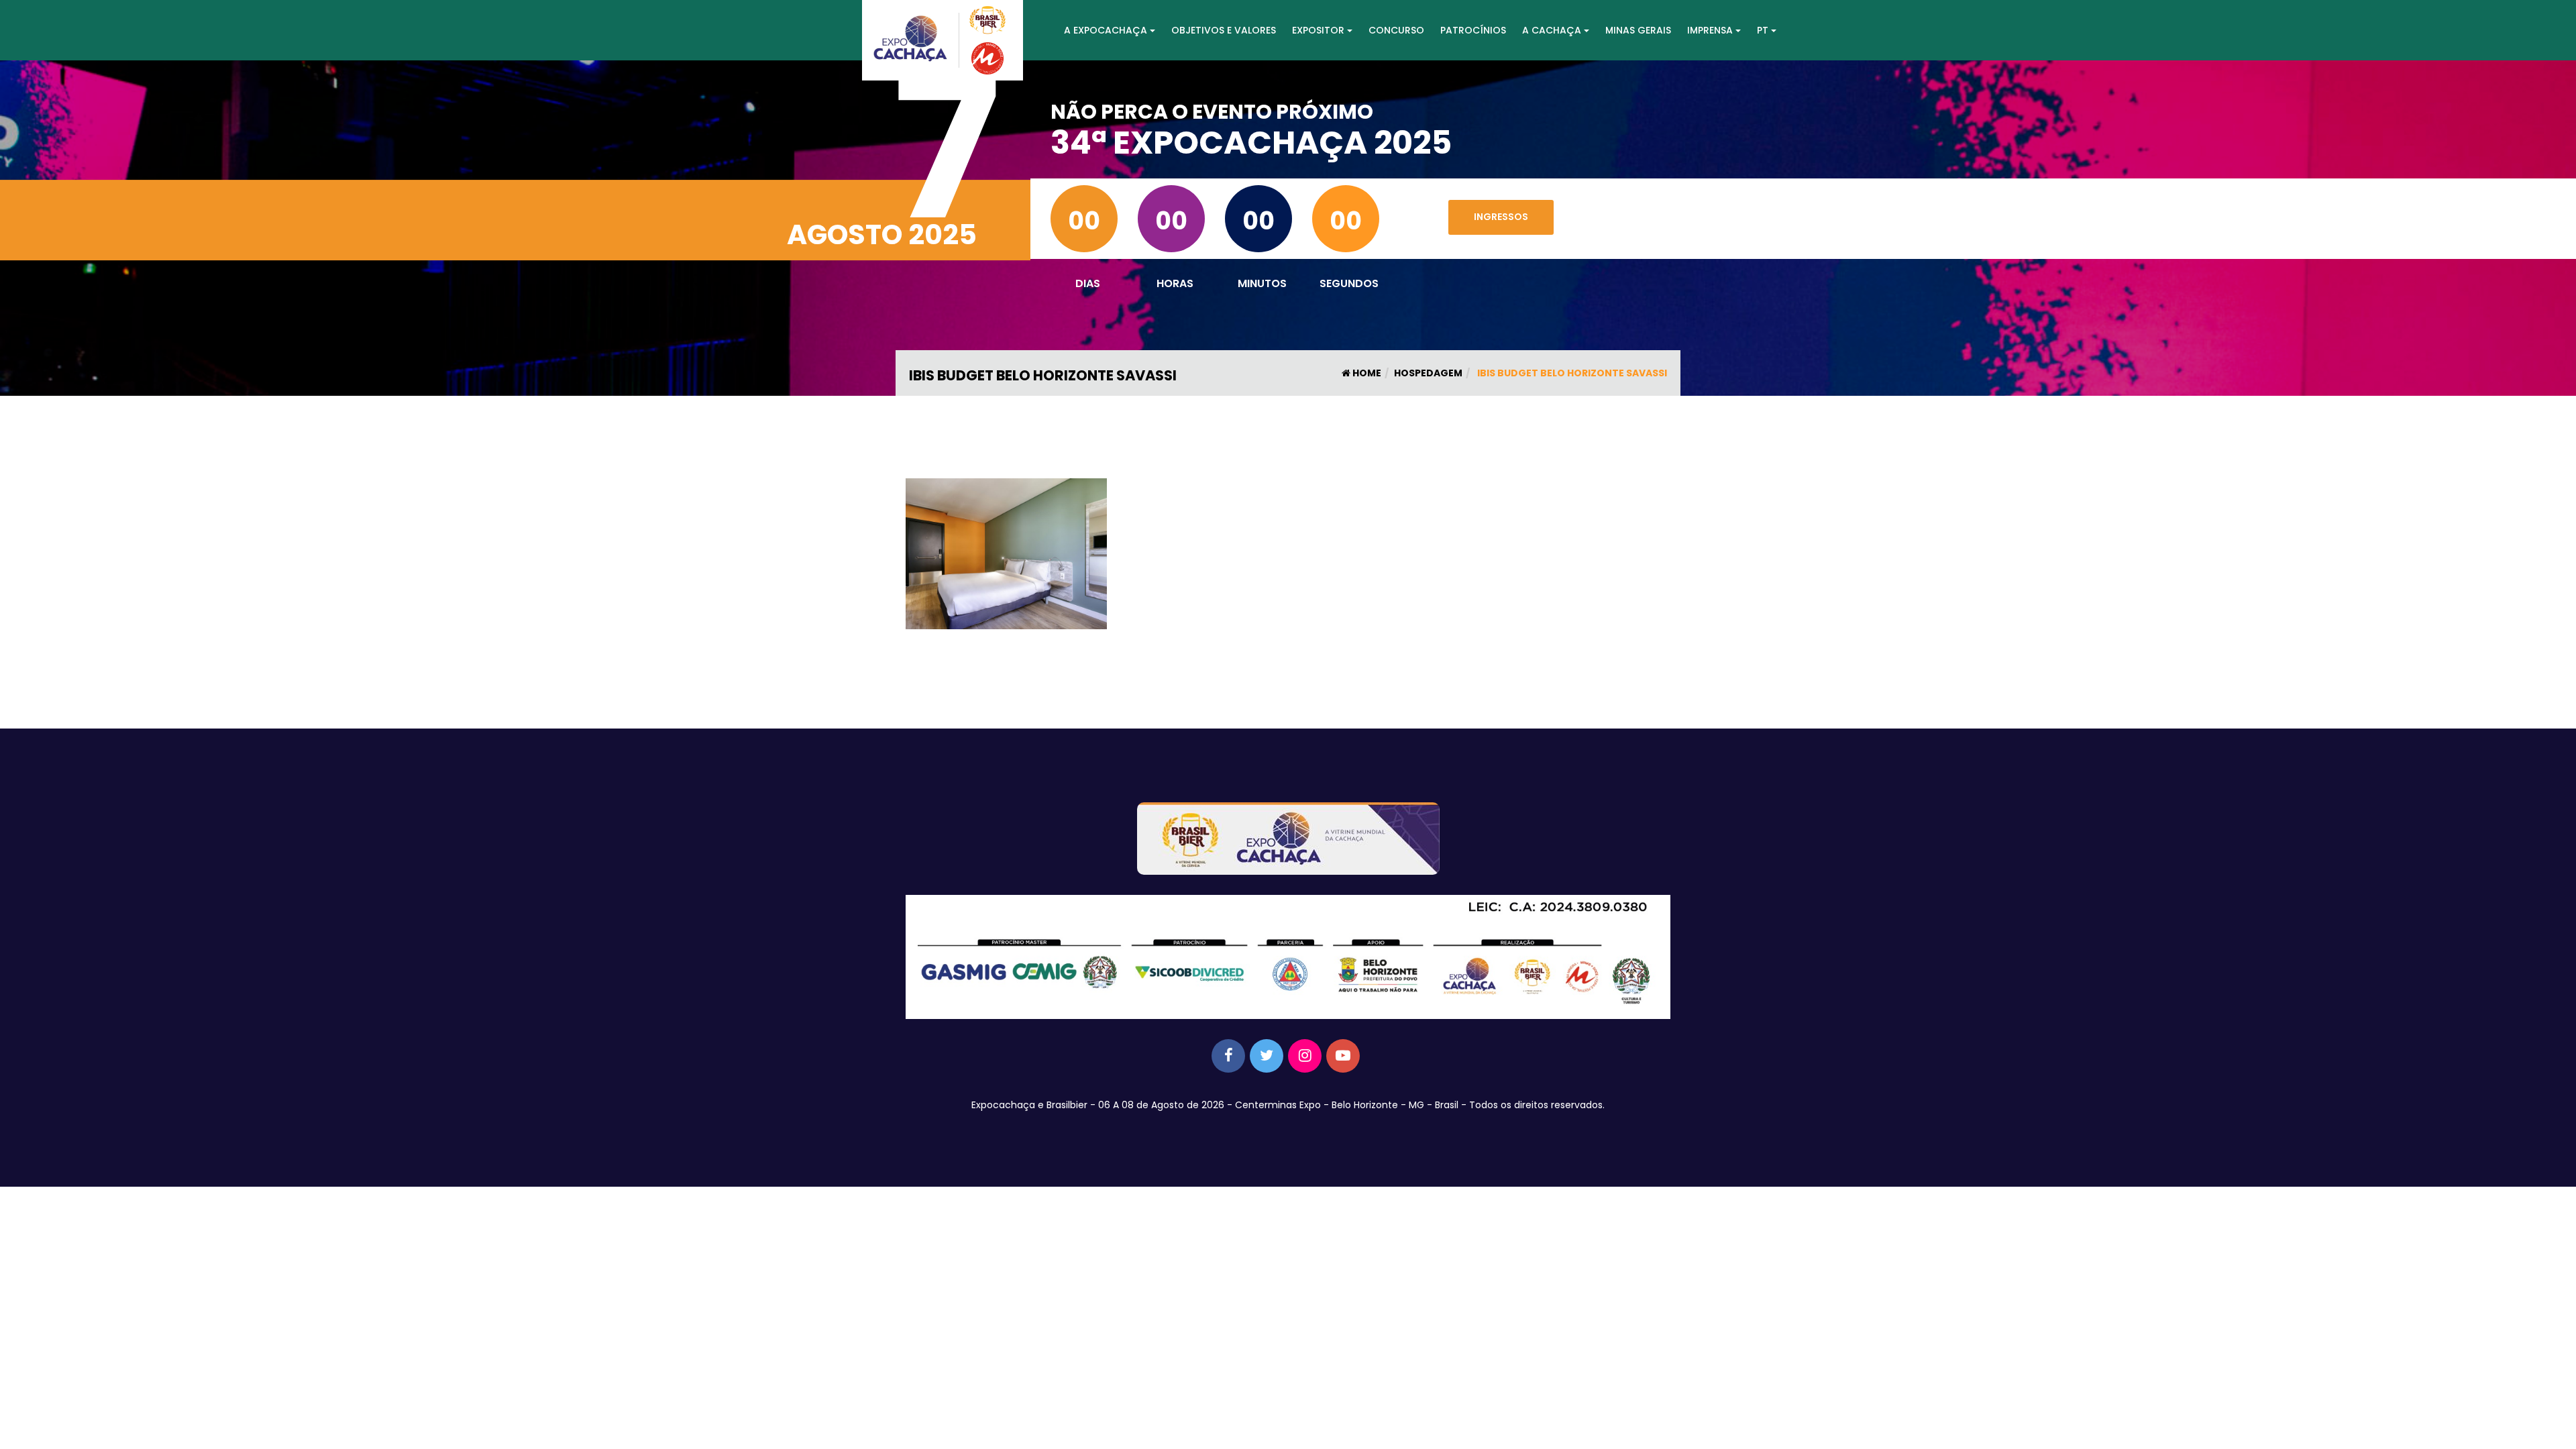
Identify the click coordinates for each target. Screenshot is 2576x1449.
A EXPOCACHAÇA (1106, 30)
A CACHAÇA (1552, 30)
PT (1763, 30)
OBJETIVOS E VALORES (1224, 30)
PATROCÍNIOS (1473, 30)
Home (1366, 373)
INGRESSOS (1501, 217)
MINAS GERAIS (1638, 30)
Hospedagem (1428, 373)
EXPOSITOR (1318, 30)
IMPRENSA (1710, 30)
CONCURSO (1396, 30)
